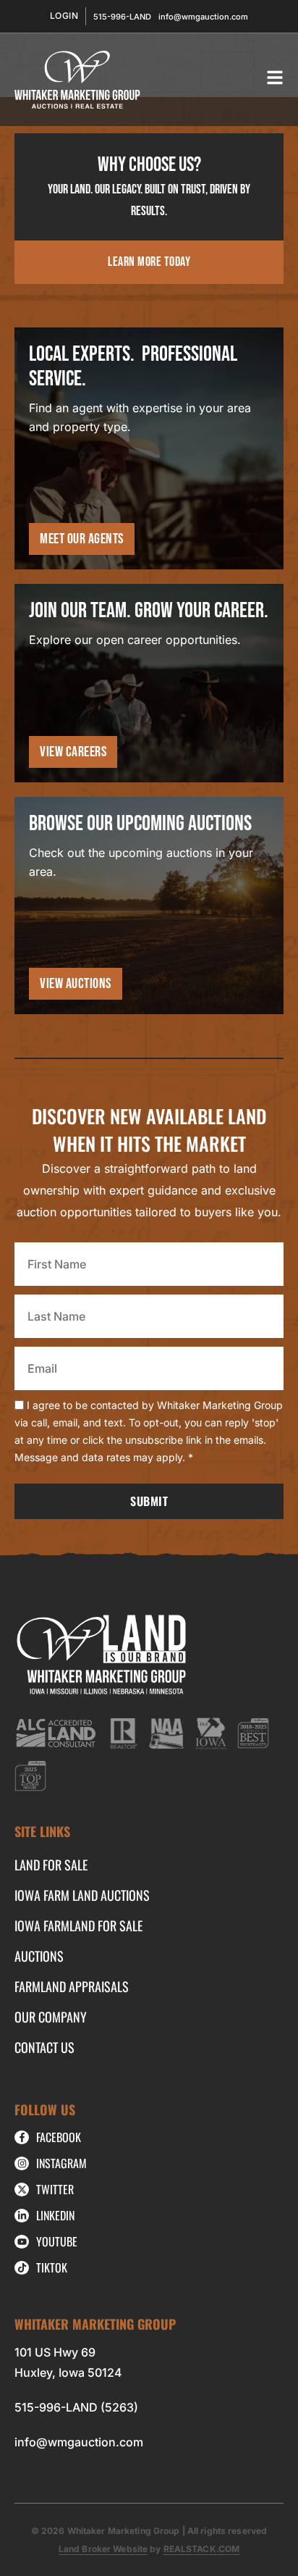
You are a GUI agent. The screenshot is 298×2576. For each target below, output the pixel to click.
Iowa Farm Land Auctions (82, 1895)
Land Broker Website (103, 2549)
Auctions (39, 1956)
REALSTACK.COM (202, 2549)
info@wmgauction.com (79, 2442)
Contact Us (44, 2047)
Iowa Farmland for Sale (78, 1925)
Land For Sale (51, 1865)
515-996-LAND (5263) (76, 2407)
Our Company (51, 2017)
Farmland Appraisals (72, 1986)
